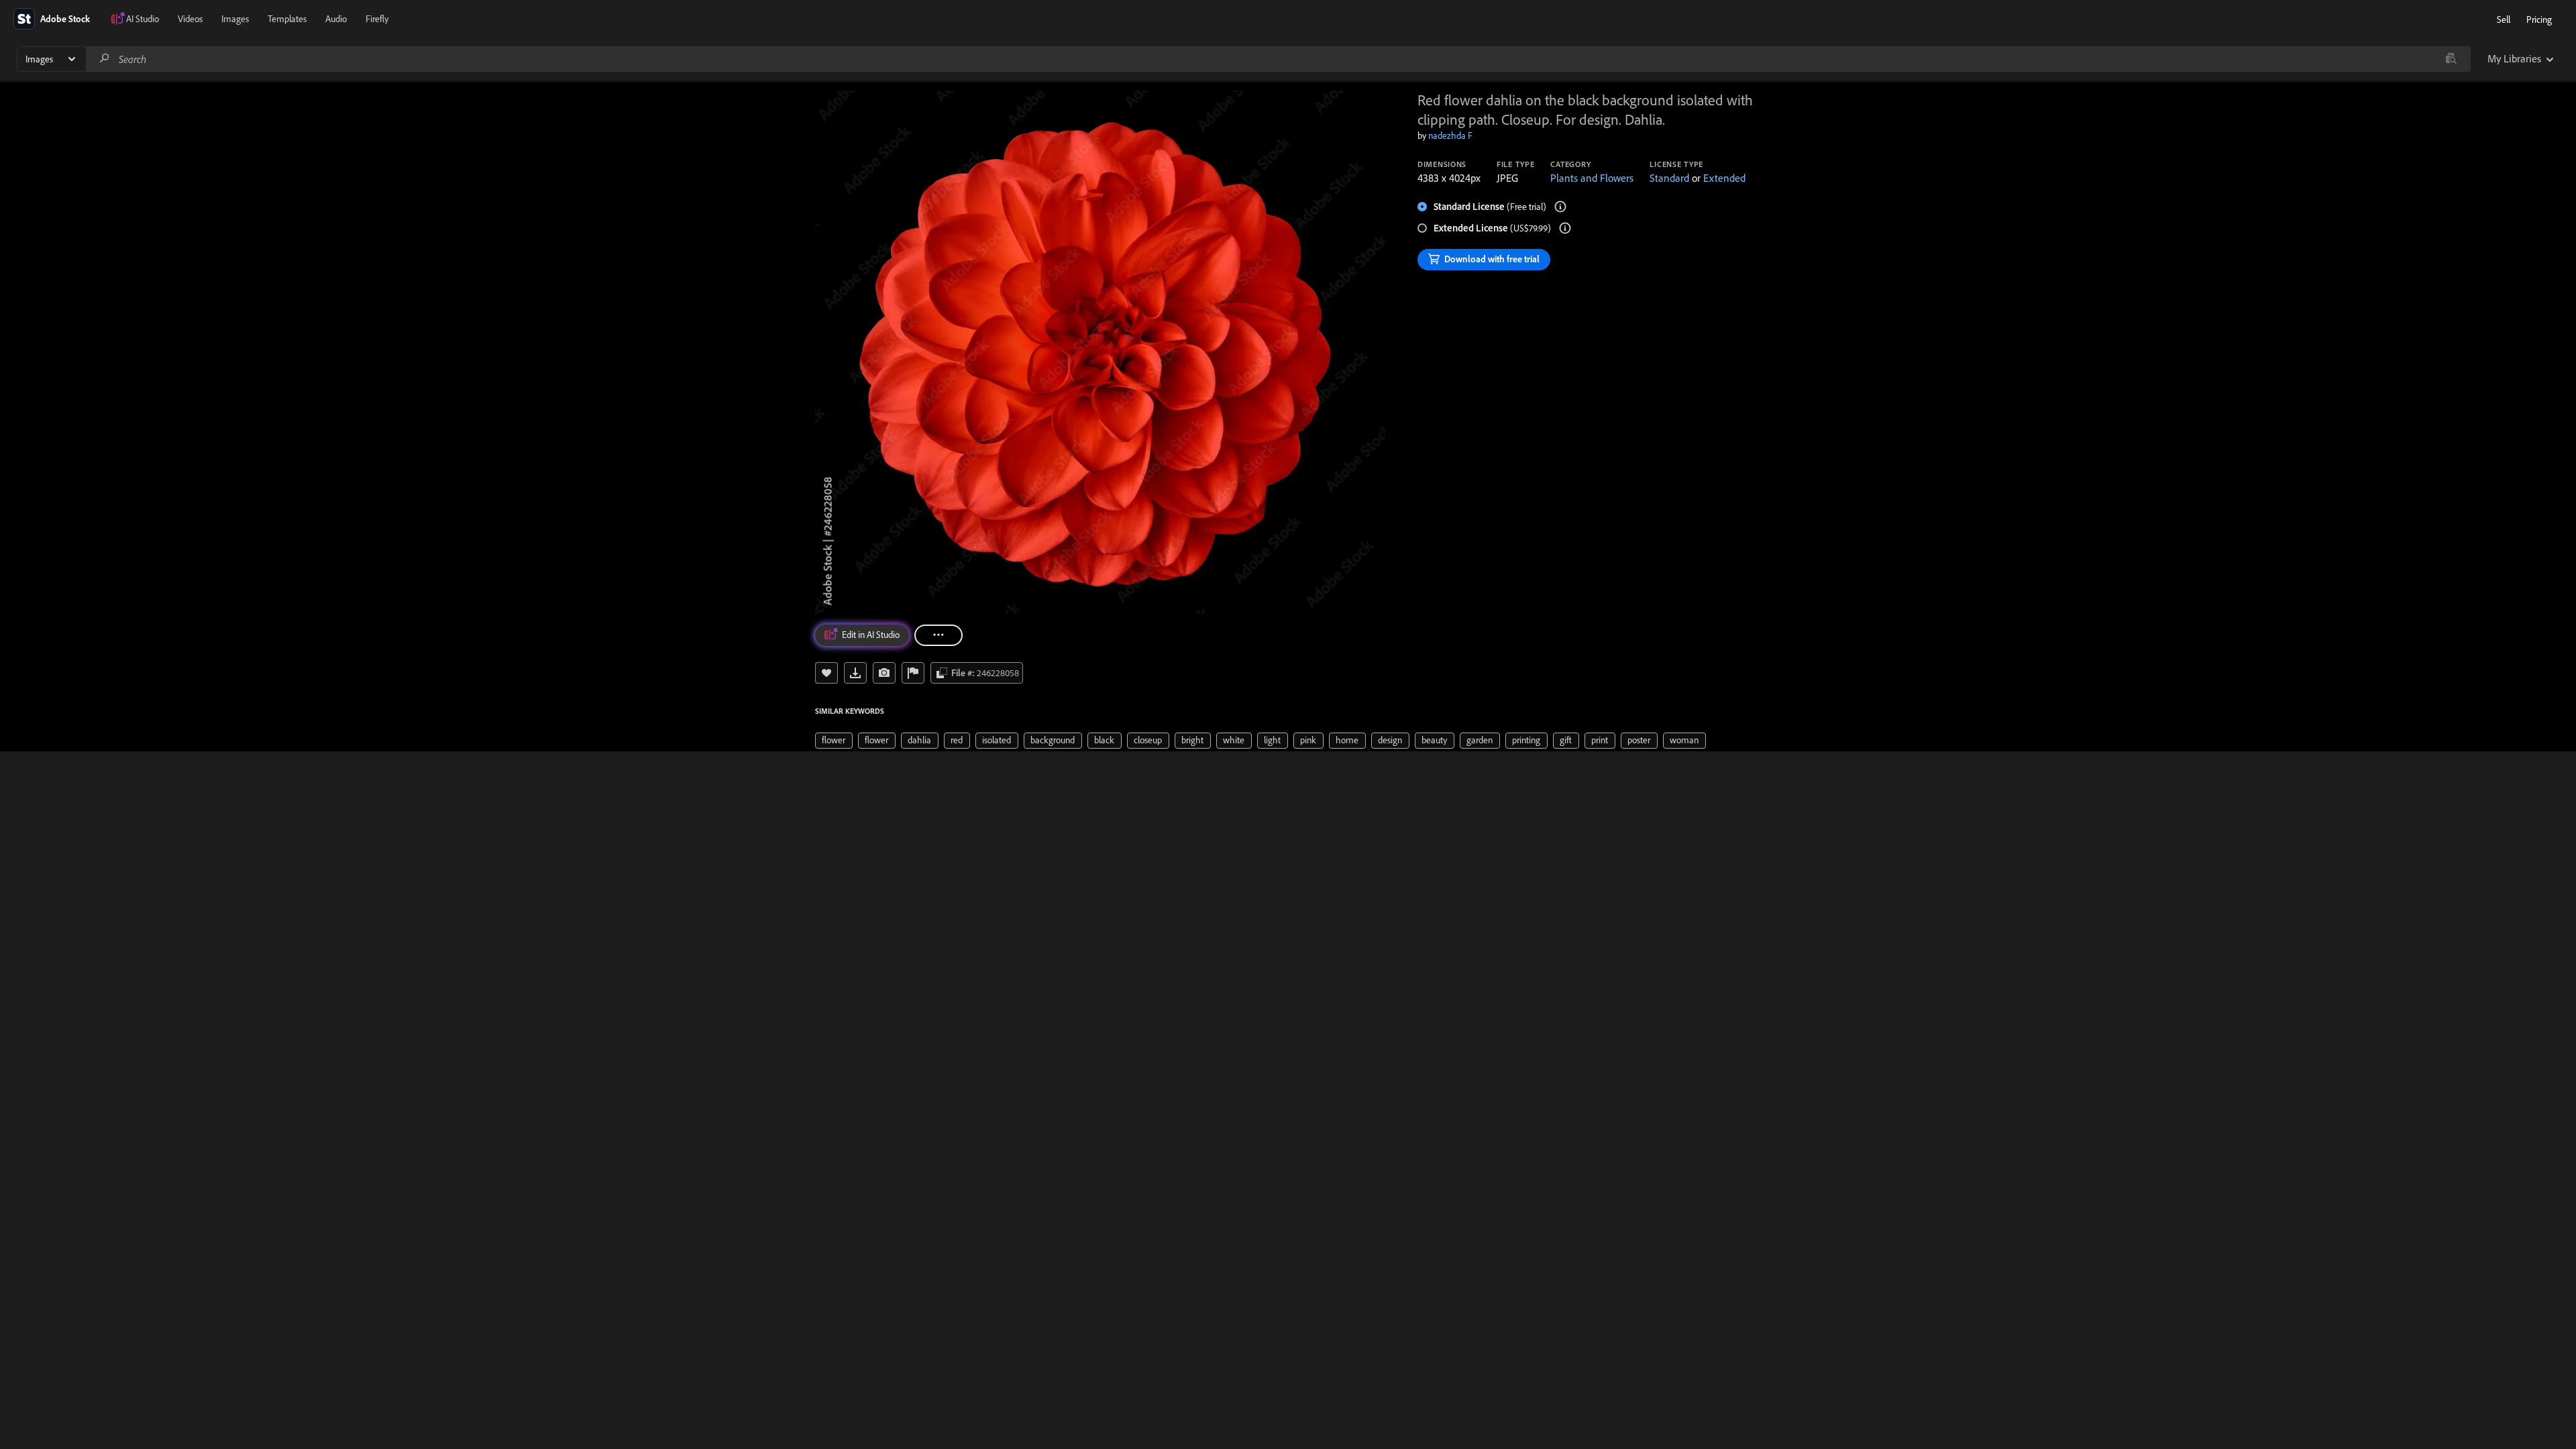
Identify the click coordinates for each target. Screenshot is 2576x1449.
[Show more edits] (938, 635)
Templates (287, 19)
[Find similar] (2451, 59)
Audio (336, 19)
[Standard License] (1560, 207)
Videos (190, 19)
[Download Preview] (855, 673)
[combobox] (1278, 59)
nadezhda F (1450, 136)
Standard (1669, 178)
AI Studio (143, 19)
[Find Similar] (884, 673)
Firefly (377, 19)
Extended (1724, 178)
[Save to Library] (826, 673)
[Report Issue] (913, 673)
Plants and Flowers (1592, 178)
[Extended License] (1565, 228)
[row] (834, 741)
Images (235, 19)
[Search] (105, 59)
